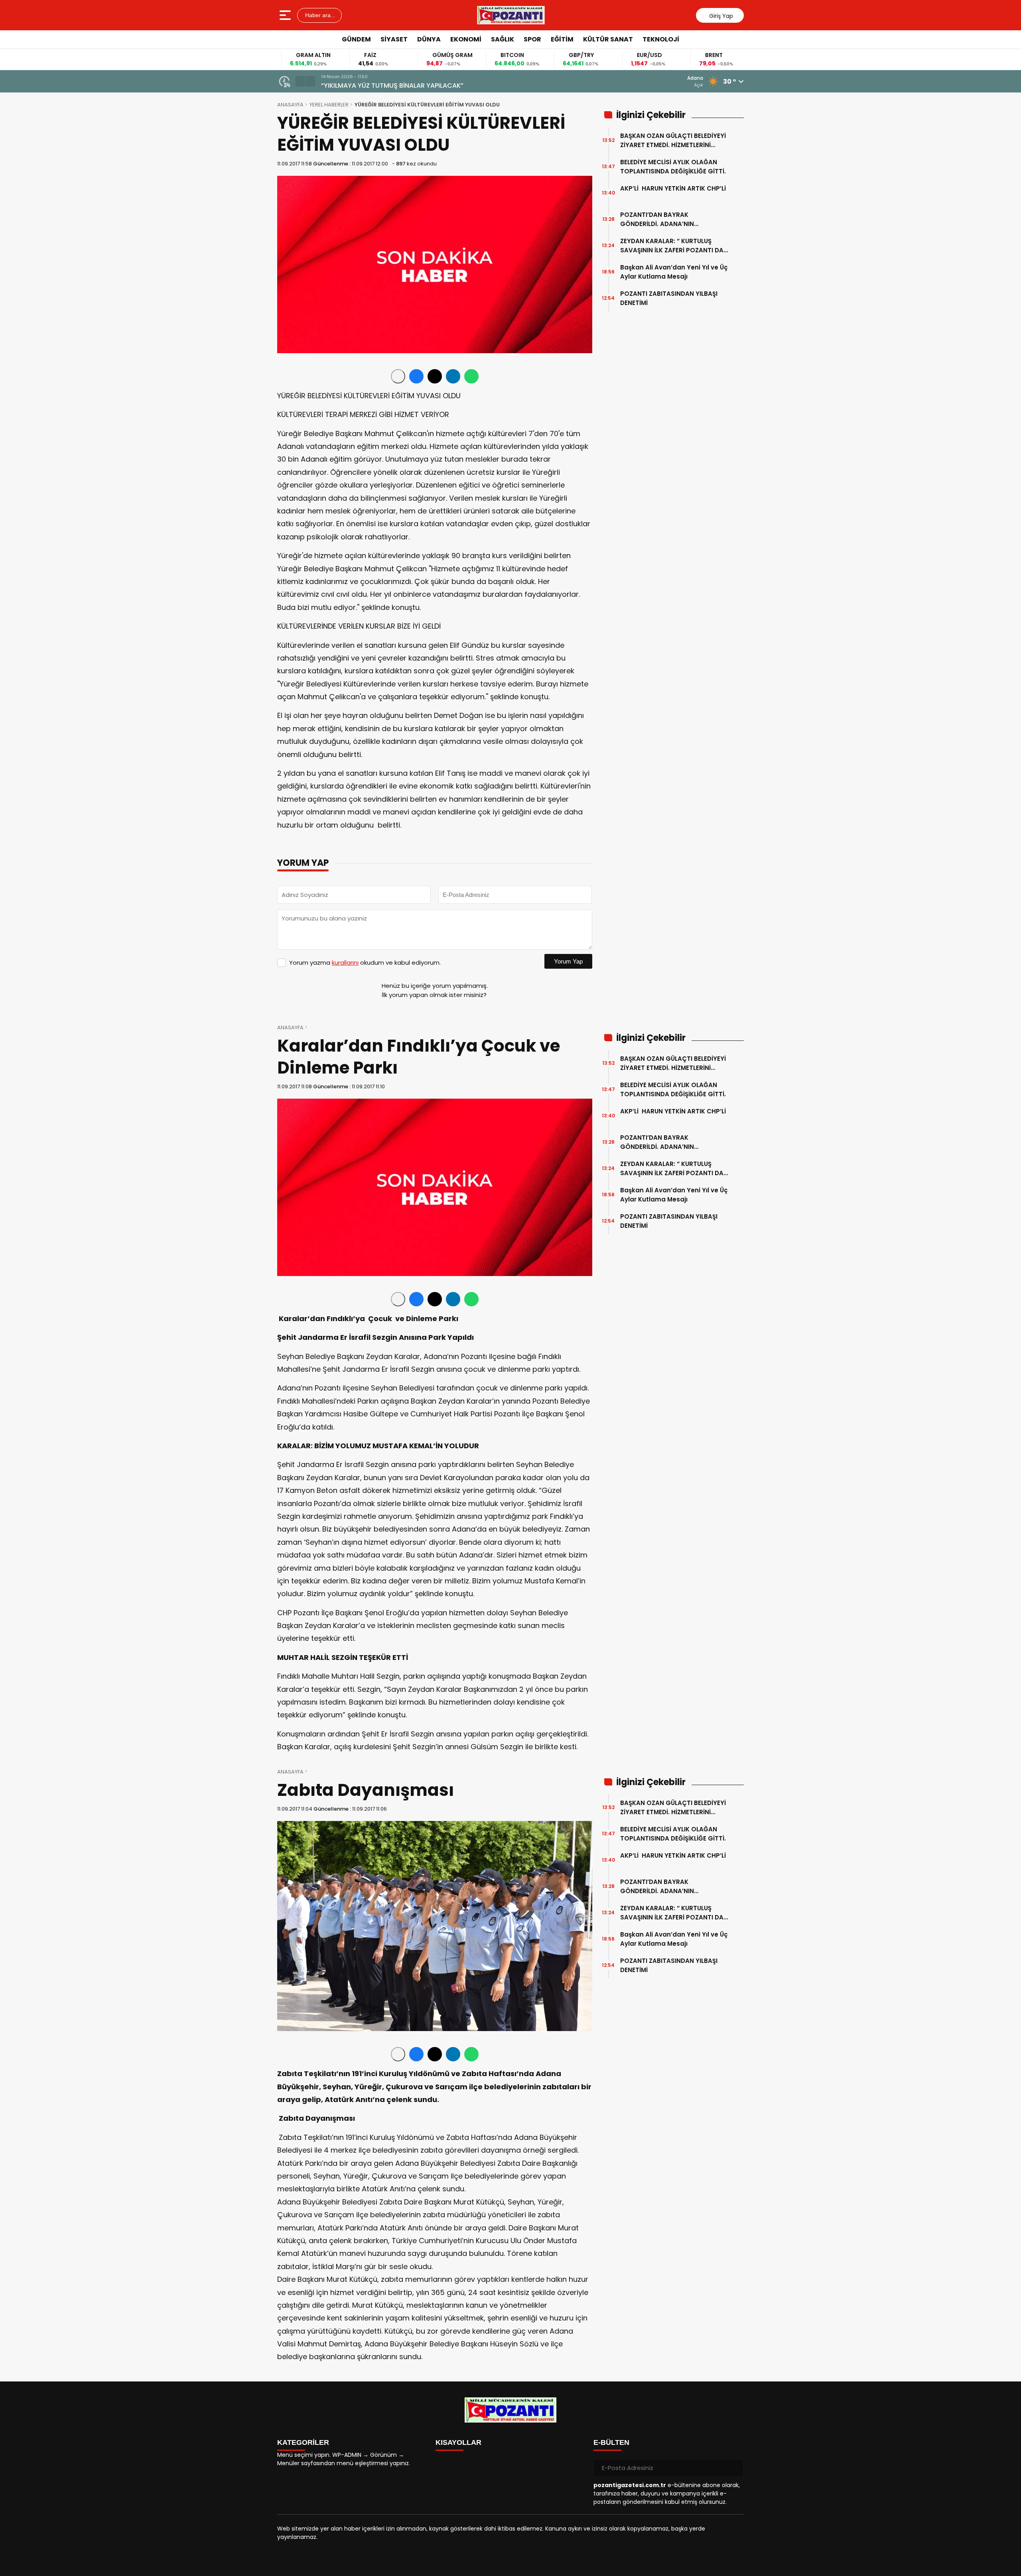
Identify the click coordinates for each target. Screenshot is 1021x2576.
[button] (300, 81)
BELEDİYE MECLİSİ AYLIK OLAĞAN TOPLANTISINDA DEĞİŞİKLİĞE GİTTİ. (673, 167)
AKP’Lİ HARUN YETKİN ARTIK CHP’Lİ (673, 193)
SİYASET (394, 39)
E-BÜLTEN (611, 2442)
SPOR (532, 39)
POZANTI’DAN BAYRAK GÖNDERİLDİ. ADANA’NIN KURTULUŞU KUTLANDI (657, 219)
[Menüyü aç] (286, 15)
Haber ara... (319, 15)
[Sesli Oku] (398, 376)
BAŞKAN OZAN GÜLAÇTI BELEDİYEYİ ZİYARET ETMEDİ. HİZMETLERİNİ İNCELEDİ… (673, 141)
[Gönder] (735, 2468)
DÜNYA (429, 39)
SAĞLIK (503, 39)
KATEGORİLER (303, 2442)
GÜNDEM (356, 39)
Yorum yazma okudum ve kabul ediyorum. (365, 963)
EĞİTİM (562, 39)
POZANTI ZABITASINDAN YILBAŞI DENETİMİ (669, 298)
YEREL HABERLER (329, 105)
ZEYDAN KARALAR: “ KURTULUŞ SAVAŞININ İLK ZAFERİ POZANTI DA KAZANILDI (672, 246)
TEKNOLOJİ (661, 39)
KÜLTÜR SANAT (608, 39)
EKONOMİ (466, 39)
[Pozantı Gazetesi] (511, 15)
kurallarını (345, 963)
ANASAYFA (290, 105)
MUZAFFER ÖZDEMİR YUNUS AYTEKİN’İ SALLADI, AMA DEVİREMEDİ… (420, 86)
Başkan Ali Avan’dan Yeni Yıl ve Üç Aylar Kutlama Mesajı (674, 272)
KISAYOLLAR (458, 2442)
